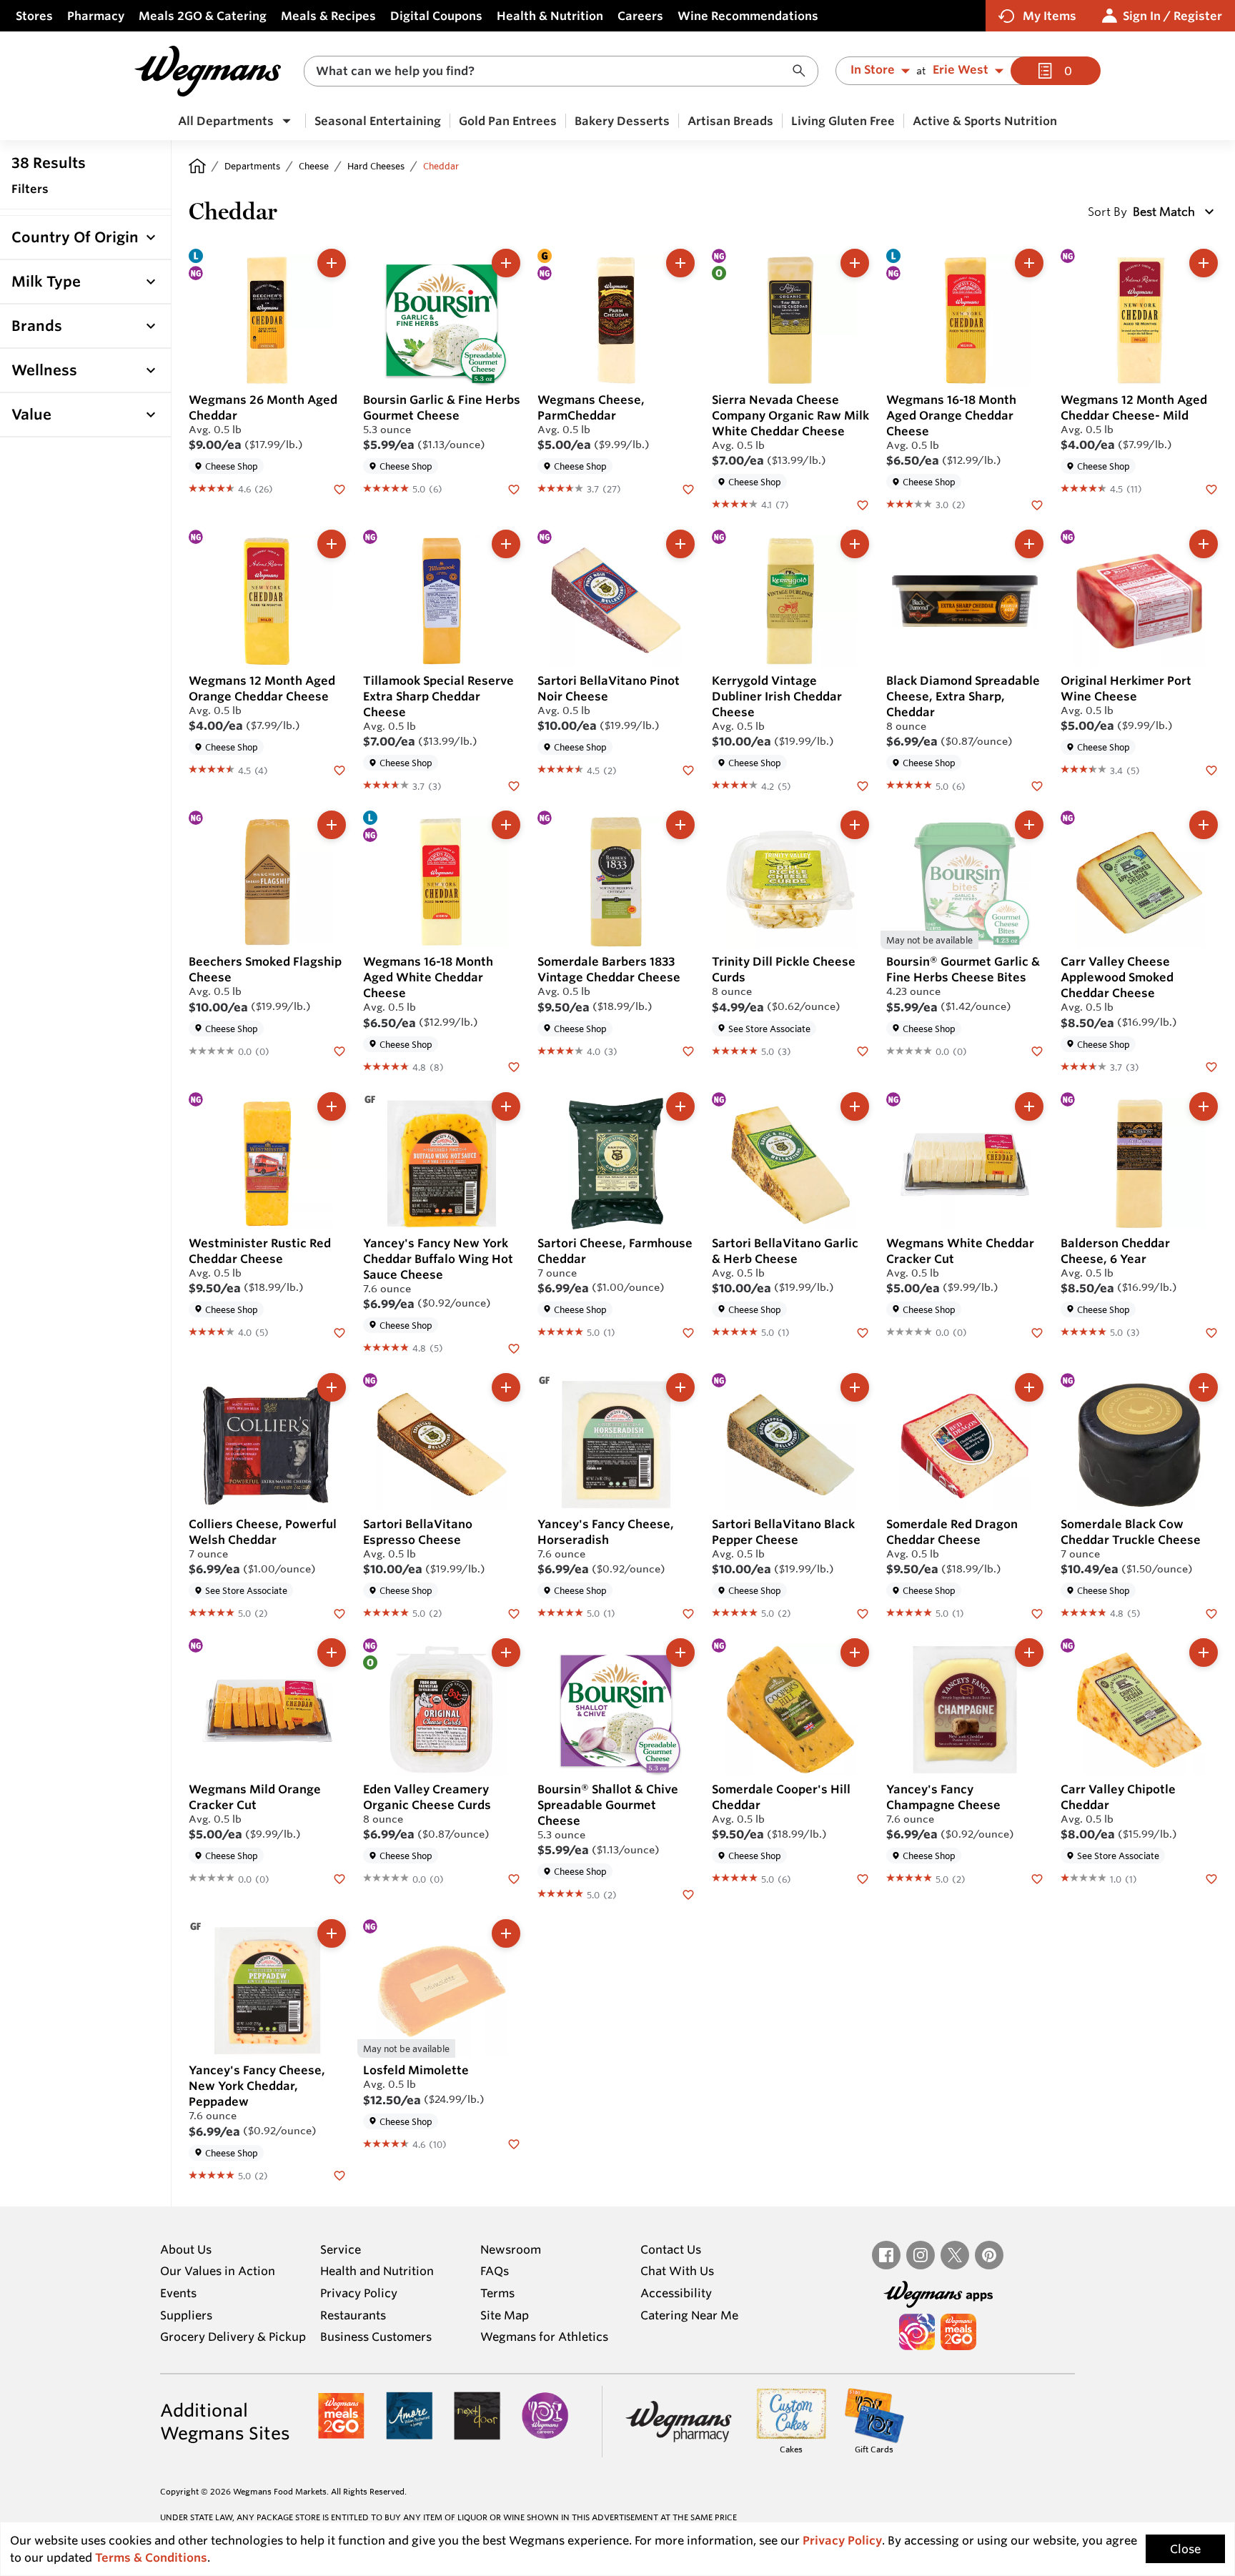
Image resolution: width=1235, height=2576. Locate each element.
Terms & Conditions (151, 2557)
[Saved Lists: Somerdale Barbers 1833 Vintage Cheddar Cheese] (688, 1051)
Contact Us (671, 2249)
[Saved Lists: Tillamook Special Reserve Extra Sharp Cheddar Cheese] (514, 785)
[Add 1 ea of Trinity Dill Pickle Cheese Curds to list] (855, 825)
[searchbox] (552, 71)
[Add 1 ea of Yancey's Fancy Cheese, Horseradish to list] (680, 1387)
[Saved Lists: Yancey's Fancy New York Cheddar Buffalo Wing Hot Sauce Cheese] (514, 1347)
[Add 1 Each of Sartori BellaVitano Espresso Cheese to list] (506, 1387)
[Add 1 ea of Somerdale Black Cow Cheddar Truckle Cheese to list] (1204, 1387)
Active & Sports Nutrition (985, 121)
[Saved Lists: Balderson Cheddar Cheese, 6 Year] (1211, 1332)
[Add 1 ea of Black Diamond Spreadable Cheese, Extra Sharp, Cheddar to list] (1029, 544)
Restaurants (353, 2315)
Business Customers (376, 2337)
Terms (497, 2293)
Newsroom (511, 2249)
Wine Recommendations (748, 16)
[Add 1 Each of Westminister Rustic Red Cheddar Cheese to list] (332, 1106)
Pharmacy (96, 16)
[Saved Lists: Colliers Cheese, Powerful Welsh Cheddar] (339, 1613)
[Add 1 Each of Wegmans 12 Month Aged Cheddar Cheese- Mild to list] (1204, 263)
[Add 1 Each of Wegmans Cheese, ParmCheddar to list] (680, 263)
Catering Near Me (689, 2315)
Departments (252, 166)
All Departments (226, 121)
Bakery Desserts (622, 121)
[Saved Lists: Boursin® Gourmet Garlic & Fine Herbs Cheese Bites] (1037, 1051)
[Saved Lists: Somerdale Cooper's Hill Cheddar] (863, 1878)
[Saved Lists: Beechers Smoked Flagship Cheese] (339, 1051)
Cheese (314, 166)
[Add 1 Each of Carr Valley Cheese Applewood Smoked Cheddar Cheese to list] (1204, 825)
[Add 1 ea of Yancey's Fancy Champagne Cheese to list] (1029, 1653)
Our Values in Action (218, 2271)
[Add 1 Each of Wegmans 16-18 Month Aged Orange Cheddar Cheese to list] (1029, 263)
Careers (640, 16)
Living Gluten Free (843, 121)
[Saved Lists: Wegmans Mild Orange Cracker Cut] (339, 1878)
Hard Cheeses (376, 166)
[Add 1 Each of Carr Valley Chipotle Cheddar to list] (1204, 1653)
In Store (873, 70)
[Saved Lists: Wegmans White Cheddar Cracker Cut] (1037, 1332)
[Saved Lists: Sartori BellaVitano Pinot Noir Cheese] (688, 769)
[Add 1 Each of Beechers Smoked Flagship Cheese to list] (332, 825)
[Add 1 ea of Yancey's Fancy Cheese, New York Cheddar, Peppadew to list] (332, 1933)
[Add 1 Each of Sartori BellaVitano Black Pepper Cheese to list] (855, 1387)
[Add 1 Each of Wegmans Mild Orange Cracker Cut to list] (332, 1653)
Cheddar (441, 166)
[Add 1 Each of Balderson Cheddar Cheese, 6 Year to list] (1204, 1106)
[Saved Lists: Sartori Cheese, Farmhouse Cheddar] (688, 1332)
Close (1185, 2549)
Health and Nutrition (377, 2271)
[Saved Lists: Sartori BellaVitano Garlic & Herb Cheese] (863, 1332)
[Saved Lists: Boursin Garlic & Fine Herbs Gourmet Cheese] (514, 488)
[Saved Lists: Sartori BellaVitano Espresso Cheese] (514, 1613)
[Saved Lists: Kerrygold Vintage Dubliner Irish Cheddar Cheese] (863, 785)
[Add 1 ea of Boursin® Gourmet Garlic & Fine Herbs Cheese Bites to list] (1029, 825)
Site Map (505, 2315)
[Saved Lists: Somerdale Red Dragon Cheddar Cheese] (1037, 1613)
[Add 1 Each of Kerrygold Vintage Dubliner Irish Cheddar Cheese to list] (855, 544)
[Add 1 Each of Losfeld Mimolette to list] (506, 1933)
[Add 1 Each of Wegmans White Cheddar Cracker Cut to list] (1029, 1106)
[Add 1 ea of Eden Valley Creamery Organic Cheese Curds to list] (506, 1653)
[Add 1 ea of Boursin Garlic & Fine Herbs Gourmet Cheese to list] (506, 263)
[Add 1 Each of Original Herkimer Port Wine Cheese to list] (1204, 544)
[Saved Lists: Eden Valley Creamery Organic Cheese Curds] (514, 1878)
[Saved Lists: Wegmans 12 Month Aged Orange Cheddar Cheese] (339, 769)
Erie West (961, 70)
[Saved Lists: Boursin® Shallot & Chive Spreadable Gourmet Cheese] (688, 1893)
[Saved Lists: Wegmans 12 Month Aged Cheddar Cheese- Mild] (1211, 488)
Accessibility (676, 2293)
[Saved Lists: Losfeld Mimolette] (514, 2144)
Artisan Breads (730, 121)
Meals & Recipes (328, 16)
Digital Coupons (436, 16)
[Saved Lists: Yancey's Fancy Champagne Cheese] (1037, 1878)
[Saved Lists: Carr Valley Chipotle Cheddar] (1211, 1878)
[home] (197, 166)
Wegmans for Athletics (544, 2337)
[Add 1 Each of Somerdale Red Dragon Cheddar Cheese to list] (1029, 1387)
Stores (34, 16)
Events (178, 2293)
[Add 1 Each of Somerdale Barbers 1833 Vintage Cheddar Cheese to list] (680, 825)
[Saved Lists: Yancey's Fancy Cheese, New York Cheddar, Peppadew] (339, 2175)
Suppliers (186, 2315)
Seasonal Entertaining (378, 121)
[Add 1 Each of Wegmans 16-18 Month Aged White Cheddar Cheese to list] (506, 825)
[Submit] (803, 71)
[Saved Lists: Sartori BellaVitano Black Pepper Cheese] (863, 1613)
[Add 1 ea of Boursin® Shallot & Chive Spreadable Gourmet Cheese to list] (680, 1653)
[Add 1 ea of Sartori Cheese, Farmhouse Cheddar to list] (680, 1106)
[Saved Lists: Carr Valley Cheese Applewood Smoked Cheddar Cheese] (1211, 1066)
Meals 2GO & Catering (203, 16)
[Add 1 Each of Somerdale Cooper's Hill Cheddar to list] (855, 1653)
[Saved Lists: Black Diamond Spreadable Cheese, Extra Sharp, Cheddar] (1037, 785)
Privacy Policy (359, 2293)
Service (341, 2249)
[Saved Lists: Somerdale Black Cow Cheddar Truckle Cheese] (1211, 1613)
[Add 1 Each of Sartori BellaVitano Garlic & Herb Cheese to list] (855, 1106)
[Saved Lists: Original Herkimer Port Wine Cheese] (1211, 769)
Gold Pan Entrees (508, 121)
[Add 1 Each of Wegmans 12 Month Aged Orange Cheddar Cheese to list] (332, 544)
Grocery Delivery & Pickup (233, 2337)
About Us (186, 2249)
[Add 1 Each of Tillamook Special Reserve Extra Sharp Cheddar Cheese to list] (506, 544)
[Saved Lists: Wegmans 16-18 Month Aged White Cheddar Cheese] (514, 1066)
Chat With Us (677, 2271)
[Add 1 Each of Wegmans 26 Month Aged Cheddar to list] (332, 263)
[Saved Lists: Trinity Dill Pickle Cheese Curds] (863, 1051)
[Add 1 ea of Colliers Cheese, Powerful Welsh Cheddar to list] (332, 1387)
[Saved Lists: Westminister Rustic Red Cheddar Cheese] (339, 1332)
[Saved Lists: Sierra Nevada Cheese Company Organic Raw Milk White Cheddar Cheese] (863, 504)
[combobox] (561, 71)
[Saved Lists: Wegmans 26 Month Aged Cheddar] (339, 488)
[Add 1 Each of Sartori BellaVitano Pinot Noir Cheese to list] (680, 544)
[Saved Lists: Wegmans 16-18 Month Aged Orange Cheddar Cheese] (1037, 504)
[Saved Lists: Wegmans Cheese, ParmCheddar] (688, 488)
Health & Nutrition (550, 16)
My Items (1050, 16)
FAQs (495, 2271)
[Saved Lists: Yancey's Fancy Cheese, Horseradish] (688, 1613)
